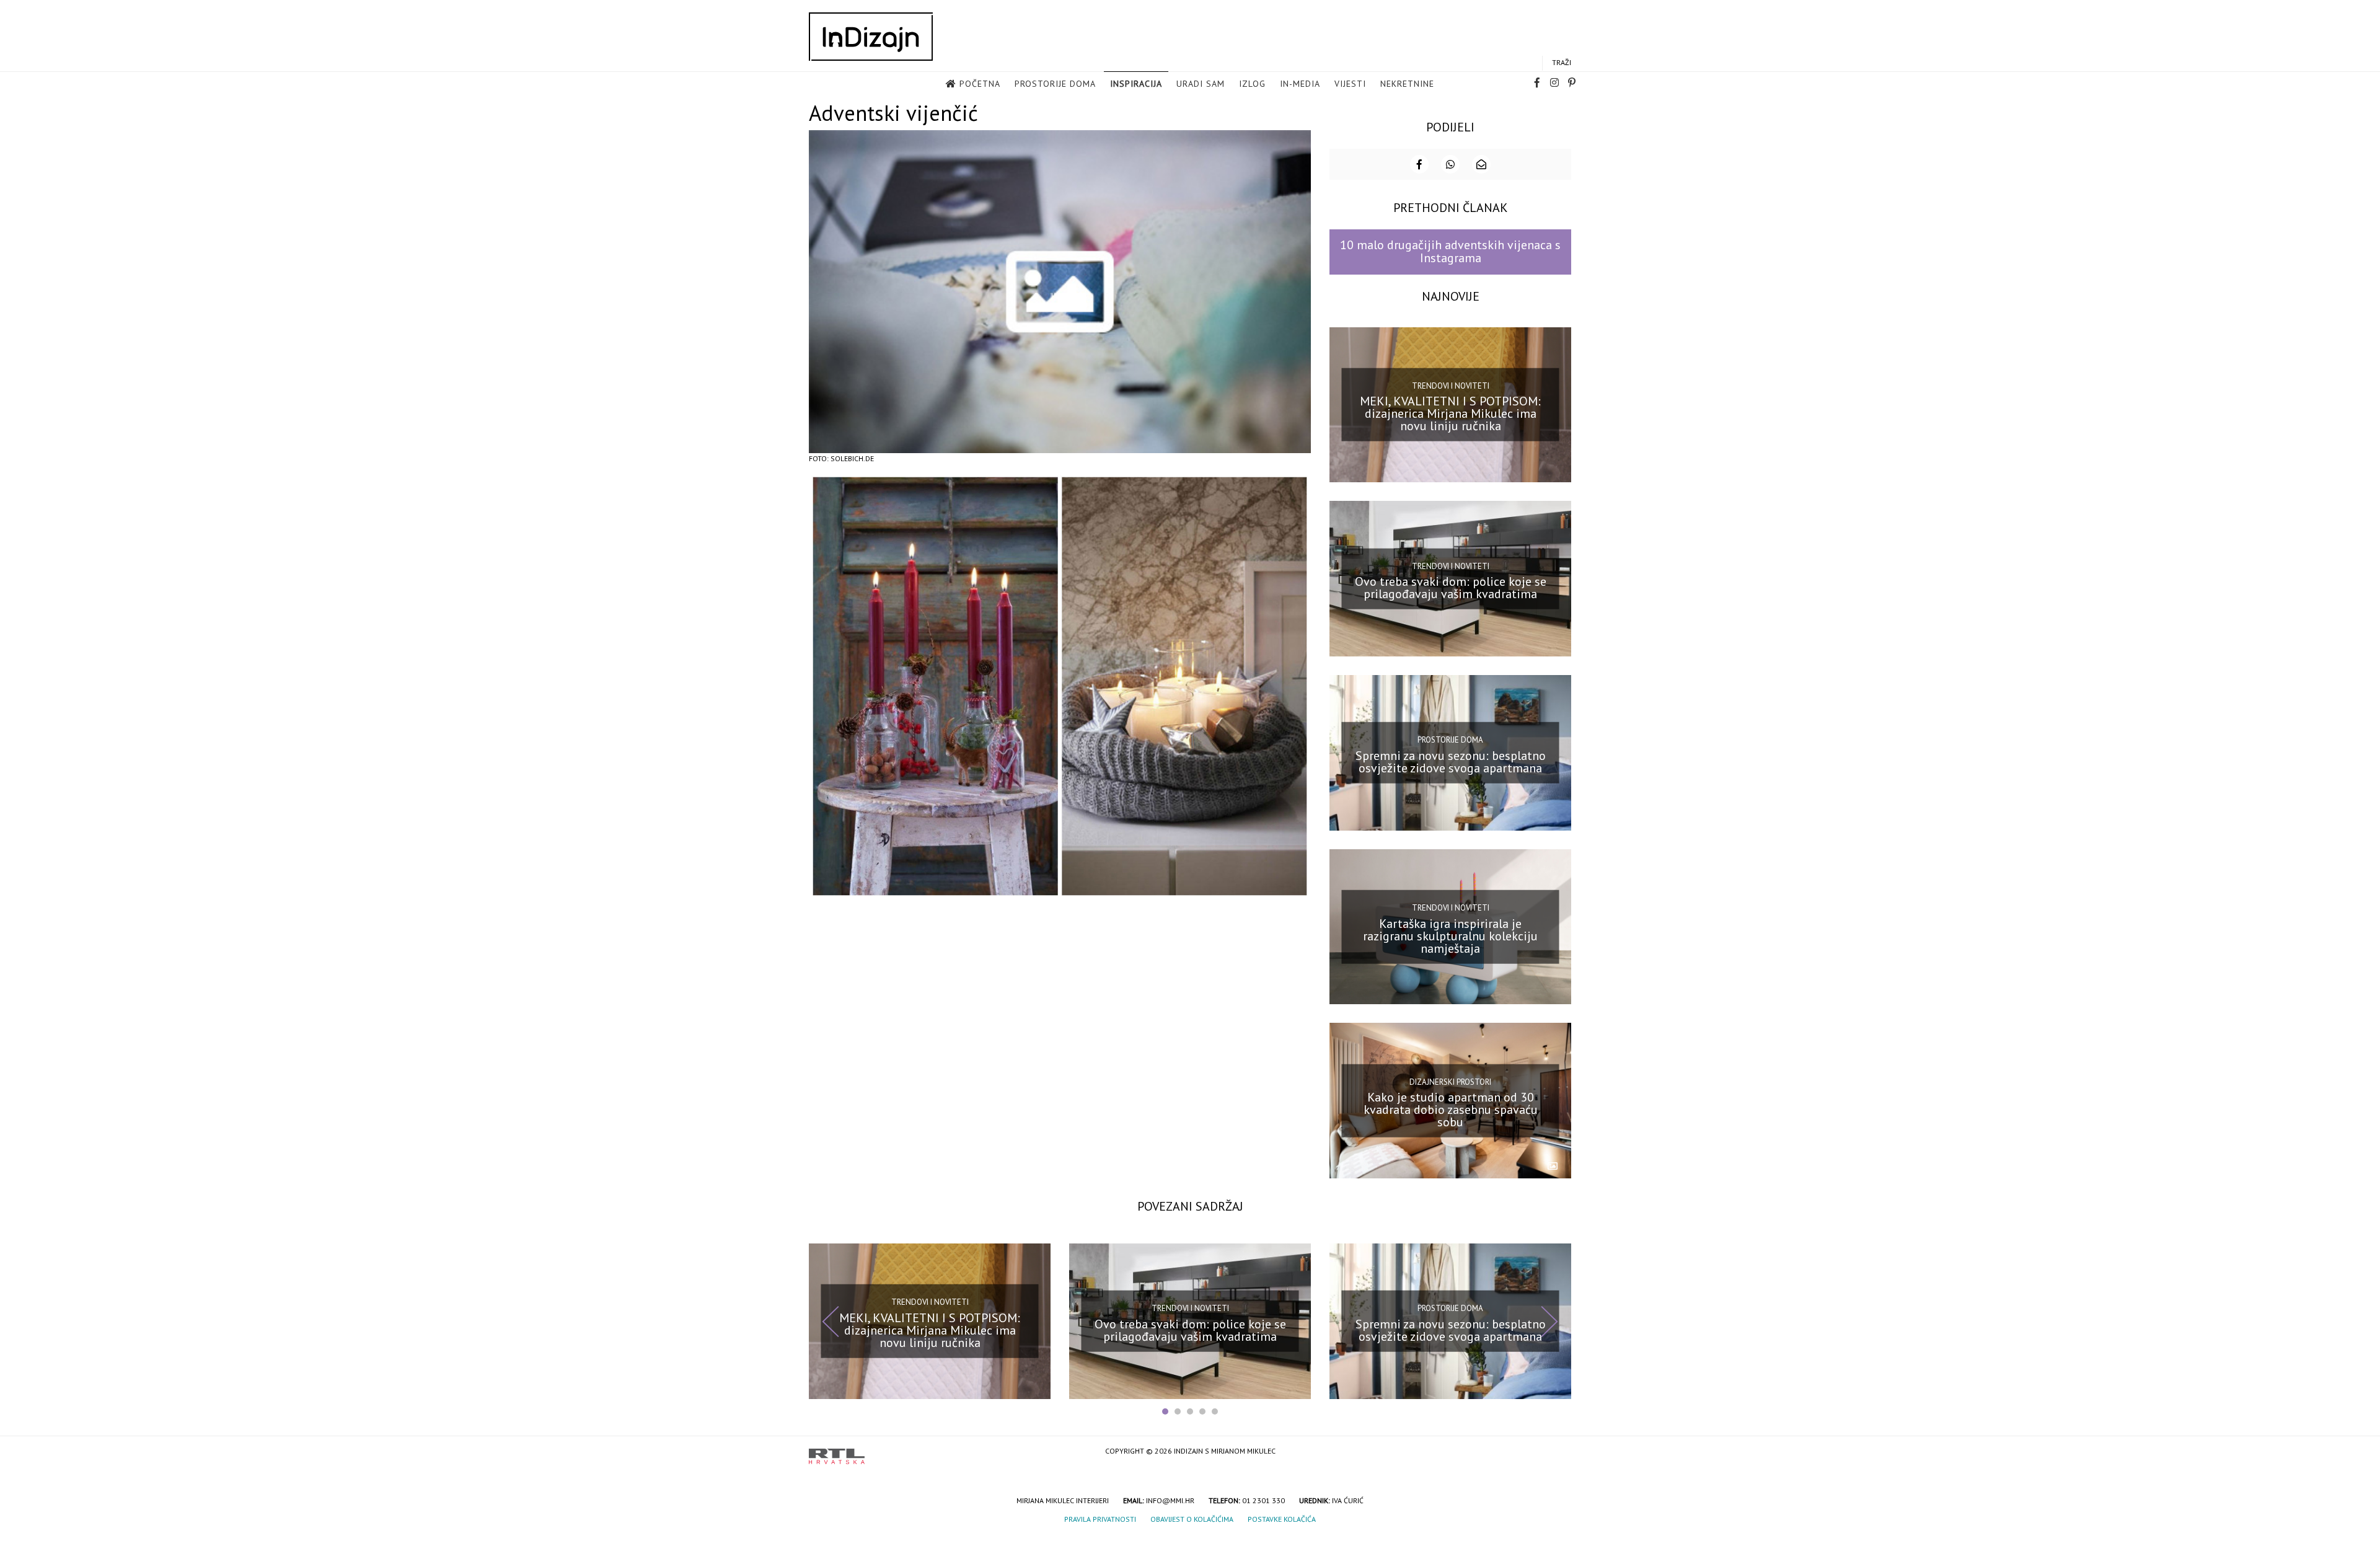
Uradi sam (1201, 84)
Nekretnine (1407, 84)
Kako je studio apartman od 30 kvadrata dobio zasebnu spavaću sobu (1451, 1110)
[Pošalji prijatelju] (1481, 164)
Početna (980, 84)
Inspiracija (1136, 84)
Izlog (1252, 84)
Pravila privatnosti (1100, 1519)
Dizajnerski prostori (1450, 1081)
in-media (1300, 84)
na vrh (1559, 1452)
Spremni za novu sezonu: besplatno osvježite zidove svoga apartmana (1451, 762)
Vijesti (1350, 84)
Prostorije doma (1055, 84)
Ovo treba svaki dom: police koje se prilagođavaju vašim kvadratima (1451, 588)
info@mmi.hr (1170, 1500)
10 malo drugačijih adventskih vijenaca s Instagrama (1450, 251)
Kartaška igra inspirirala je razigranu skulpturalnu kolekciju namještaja (1450, 935)
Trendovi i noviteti (1451, 386)
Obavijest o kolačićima (1192, 1519)
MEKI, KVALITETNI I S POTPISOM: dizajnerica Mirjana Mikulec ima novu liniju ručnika (1450, 413)
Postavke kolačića (1282, 1519)
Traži (1562, 62)
